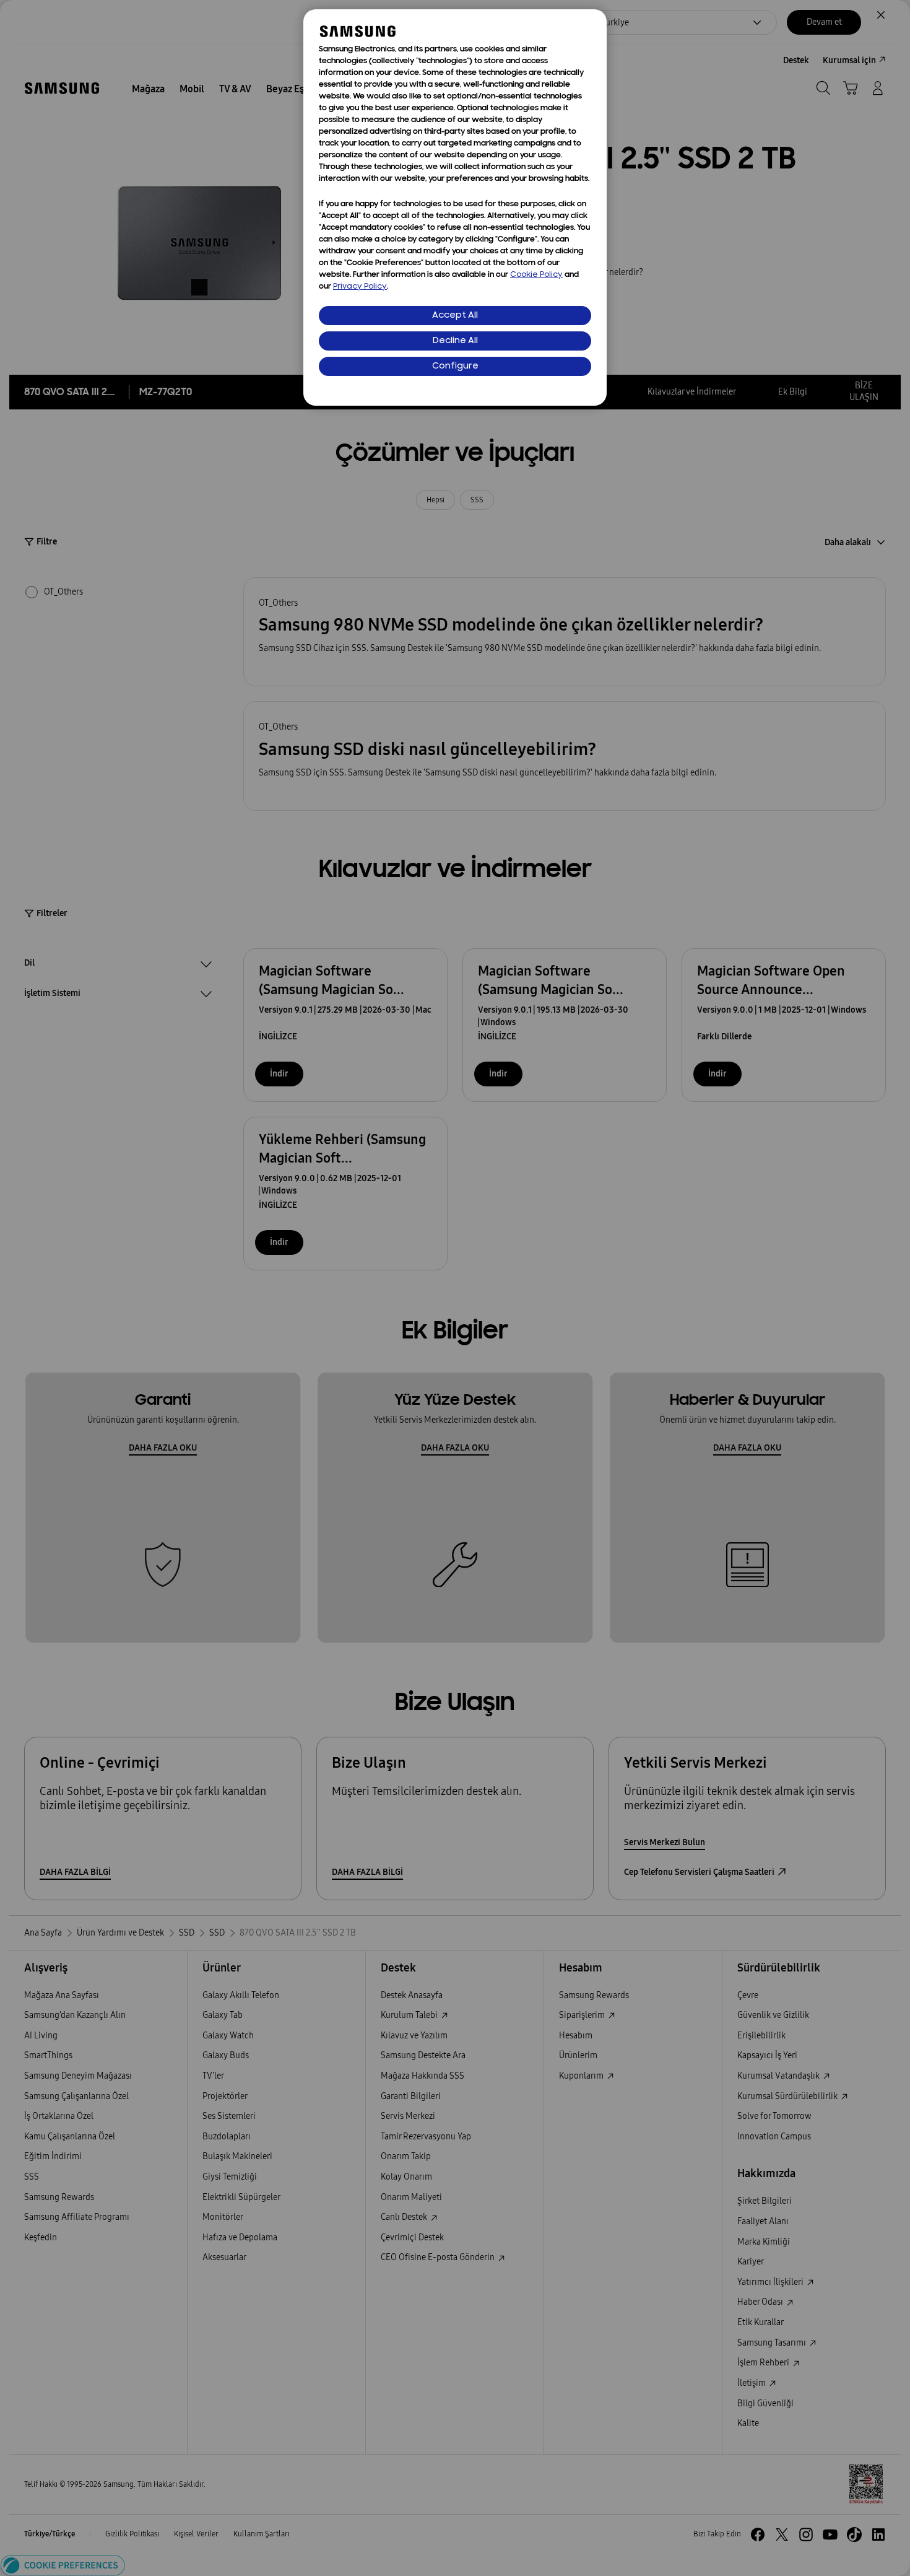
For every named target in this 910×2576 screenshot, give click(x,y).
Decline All (455, 341)
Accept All (455, 316)
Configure (455, 366)
